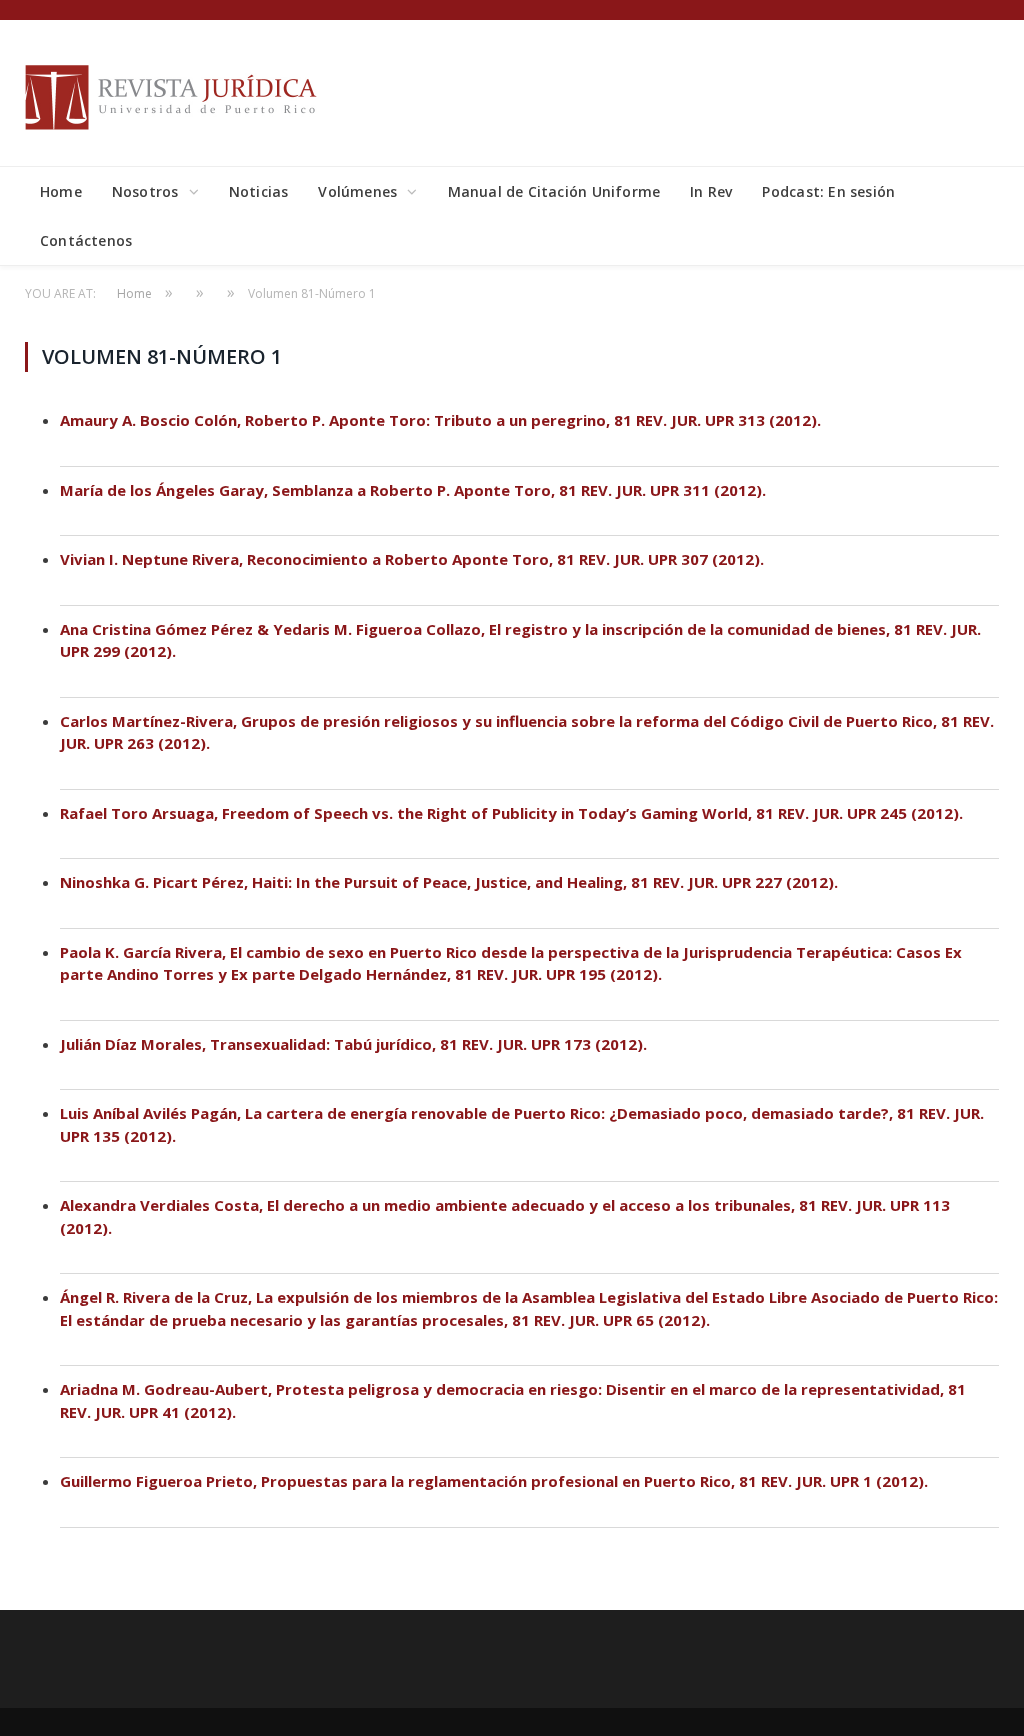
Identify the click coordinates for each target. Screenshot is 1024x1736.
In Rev (711, 191)
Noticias (259, 191)
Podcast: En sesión (828, 191)
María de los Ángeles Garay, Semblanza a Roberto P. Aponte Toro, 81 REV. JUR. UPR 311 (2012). (413, 490)
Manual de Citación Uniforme (554, 191)
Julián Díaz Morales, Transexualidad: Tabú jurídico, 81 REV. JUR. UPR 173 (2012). (353, 1044)
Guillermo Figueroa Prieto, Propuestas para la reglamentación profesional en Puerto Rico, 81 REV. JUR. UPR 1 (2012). (494, 1481)
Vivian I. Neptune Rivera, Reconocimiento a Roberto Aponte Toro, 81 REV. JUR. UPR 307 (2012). (412, 559)
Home (61, 191)
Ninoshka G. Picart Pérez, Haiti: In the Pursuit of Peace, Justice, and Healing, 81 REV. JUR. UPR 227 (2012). (449, 882)
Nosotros (145, 191)
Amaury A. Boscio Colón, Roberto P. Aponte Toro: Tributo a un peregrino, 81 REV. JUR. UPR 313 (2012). (440, 420)
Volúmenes (357, 191)
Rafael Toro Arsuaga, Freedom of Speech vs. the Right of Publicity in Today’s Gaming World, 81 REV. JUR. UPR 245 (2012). (511, 813)
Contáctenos (86, 240)
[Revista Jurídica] (175, 92)
